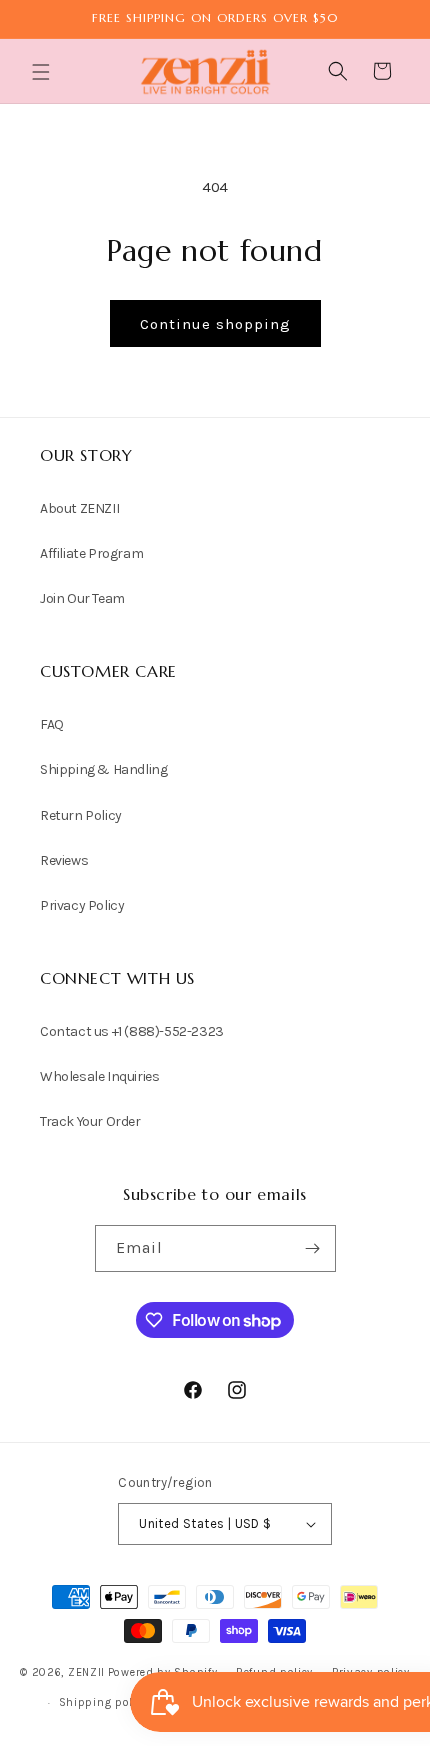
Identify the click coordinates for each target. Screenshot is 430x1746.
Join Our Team (82, 598)
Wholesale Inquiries (99, 1076)
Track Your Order (90, 1121)
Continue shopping (215, 324)
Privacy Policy (82, 905)
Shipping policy (104, 1702)
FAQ (52, 724)
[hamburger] (43, 74)
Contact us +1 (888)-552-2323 (132, 1031)
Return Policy (81, 815)
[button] (43, 72)
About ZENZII (79, 508)
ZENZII (86, 1672)
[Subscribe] (313, 1248)
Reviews (64, 860)
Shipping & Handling (103, 769)
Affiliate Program (91, 553)
